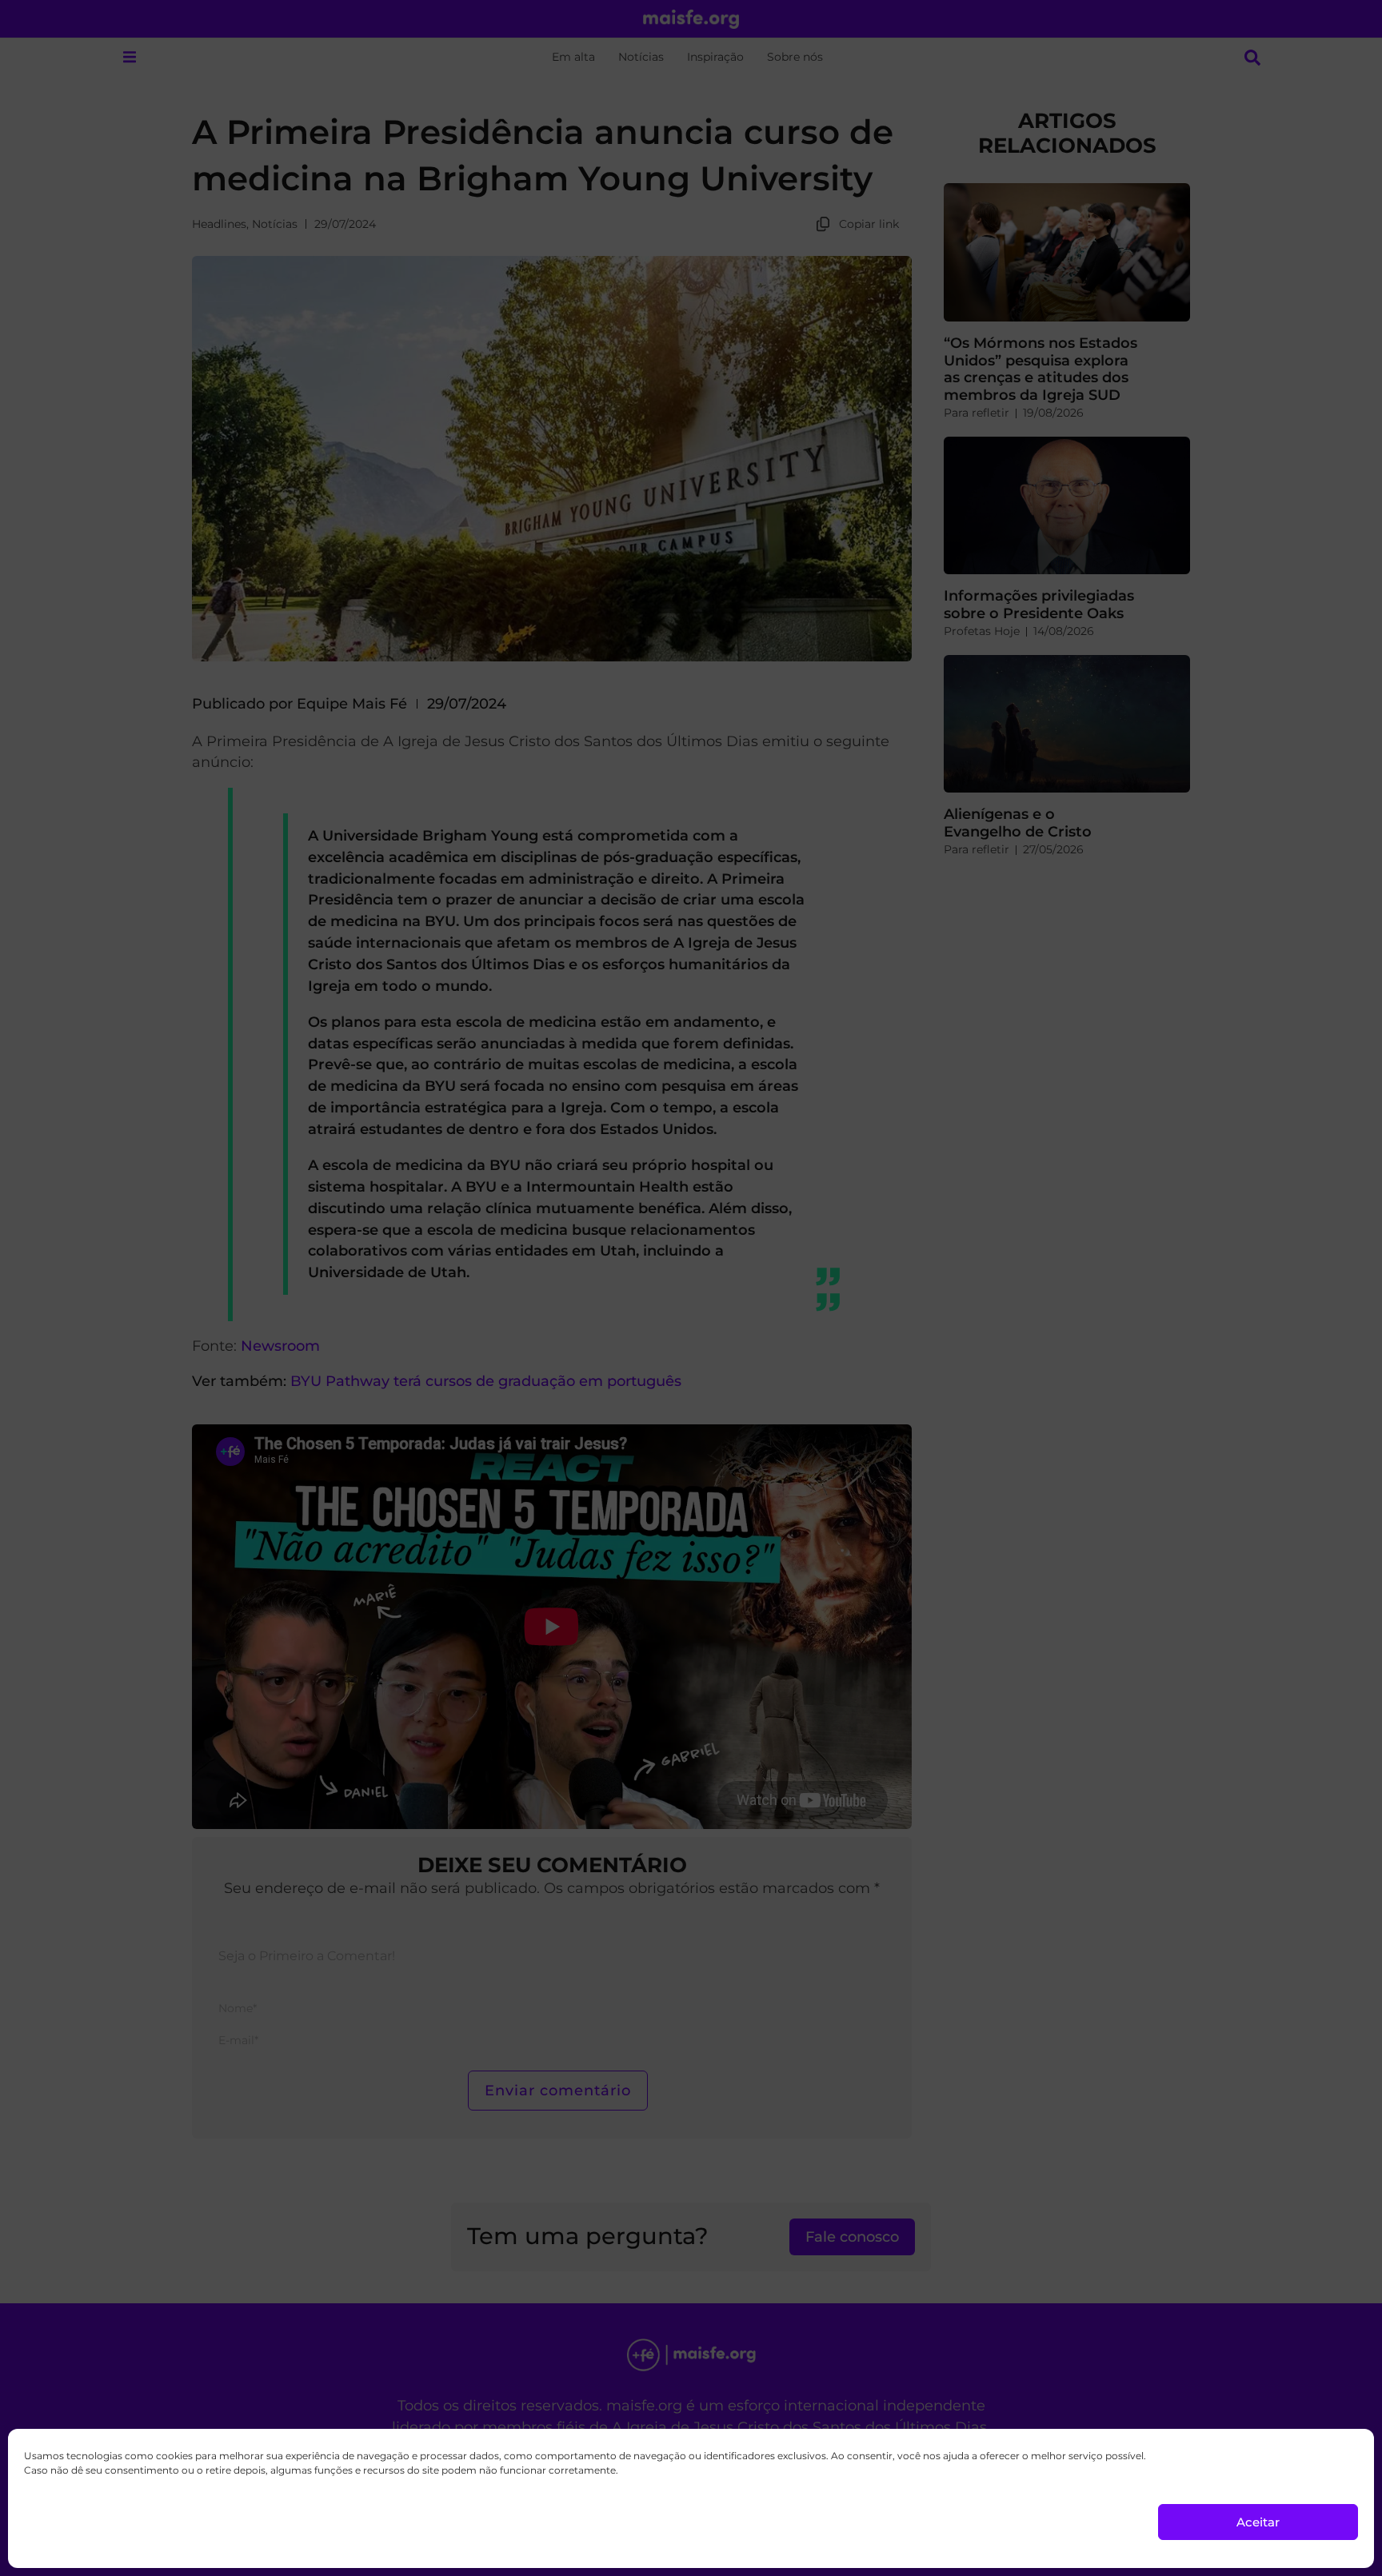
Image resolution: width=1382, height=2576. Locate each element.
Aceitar (1258, 2522)
